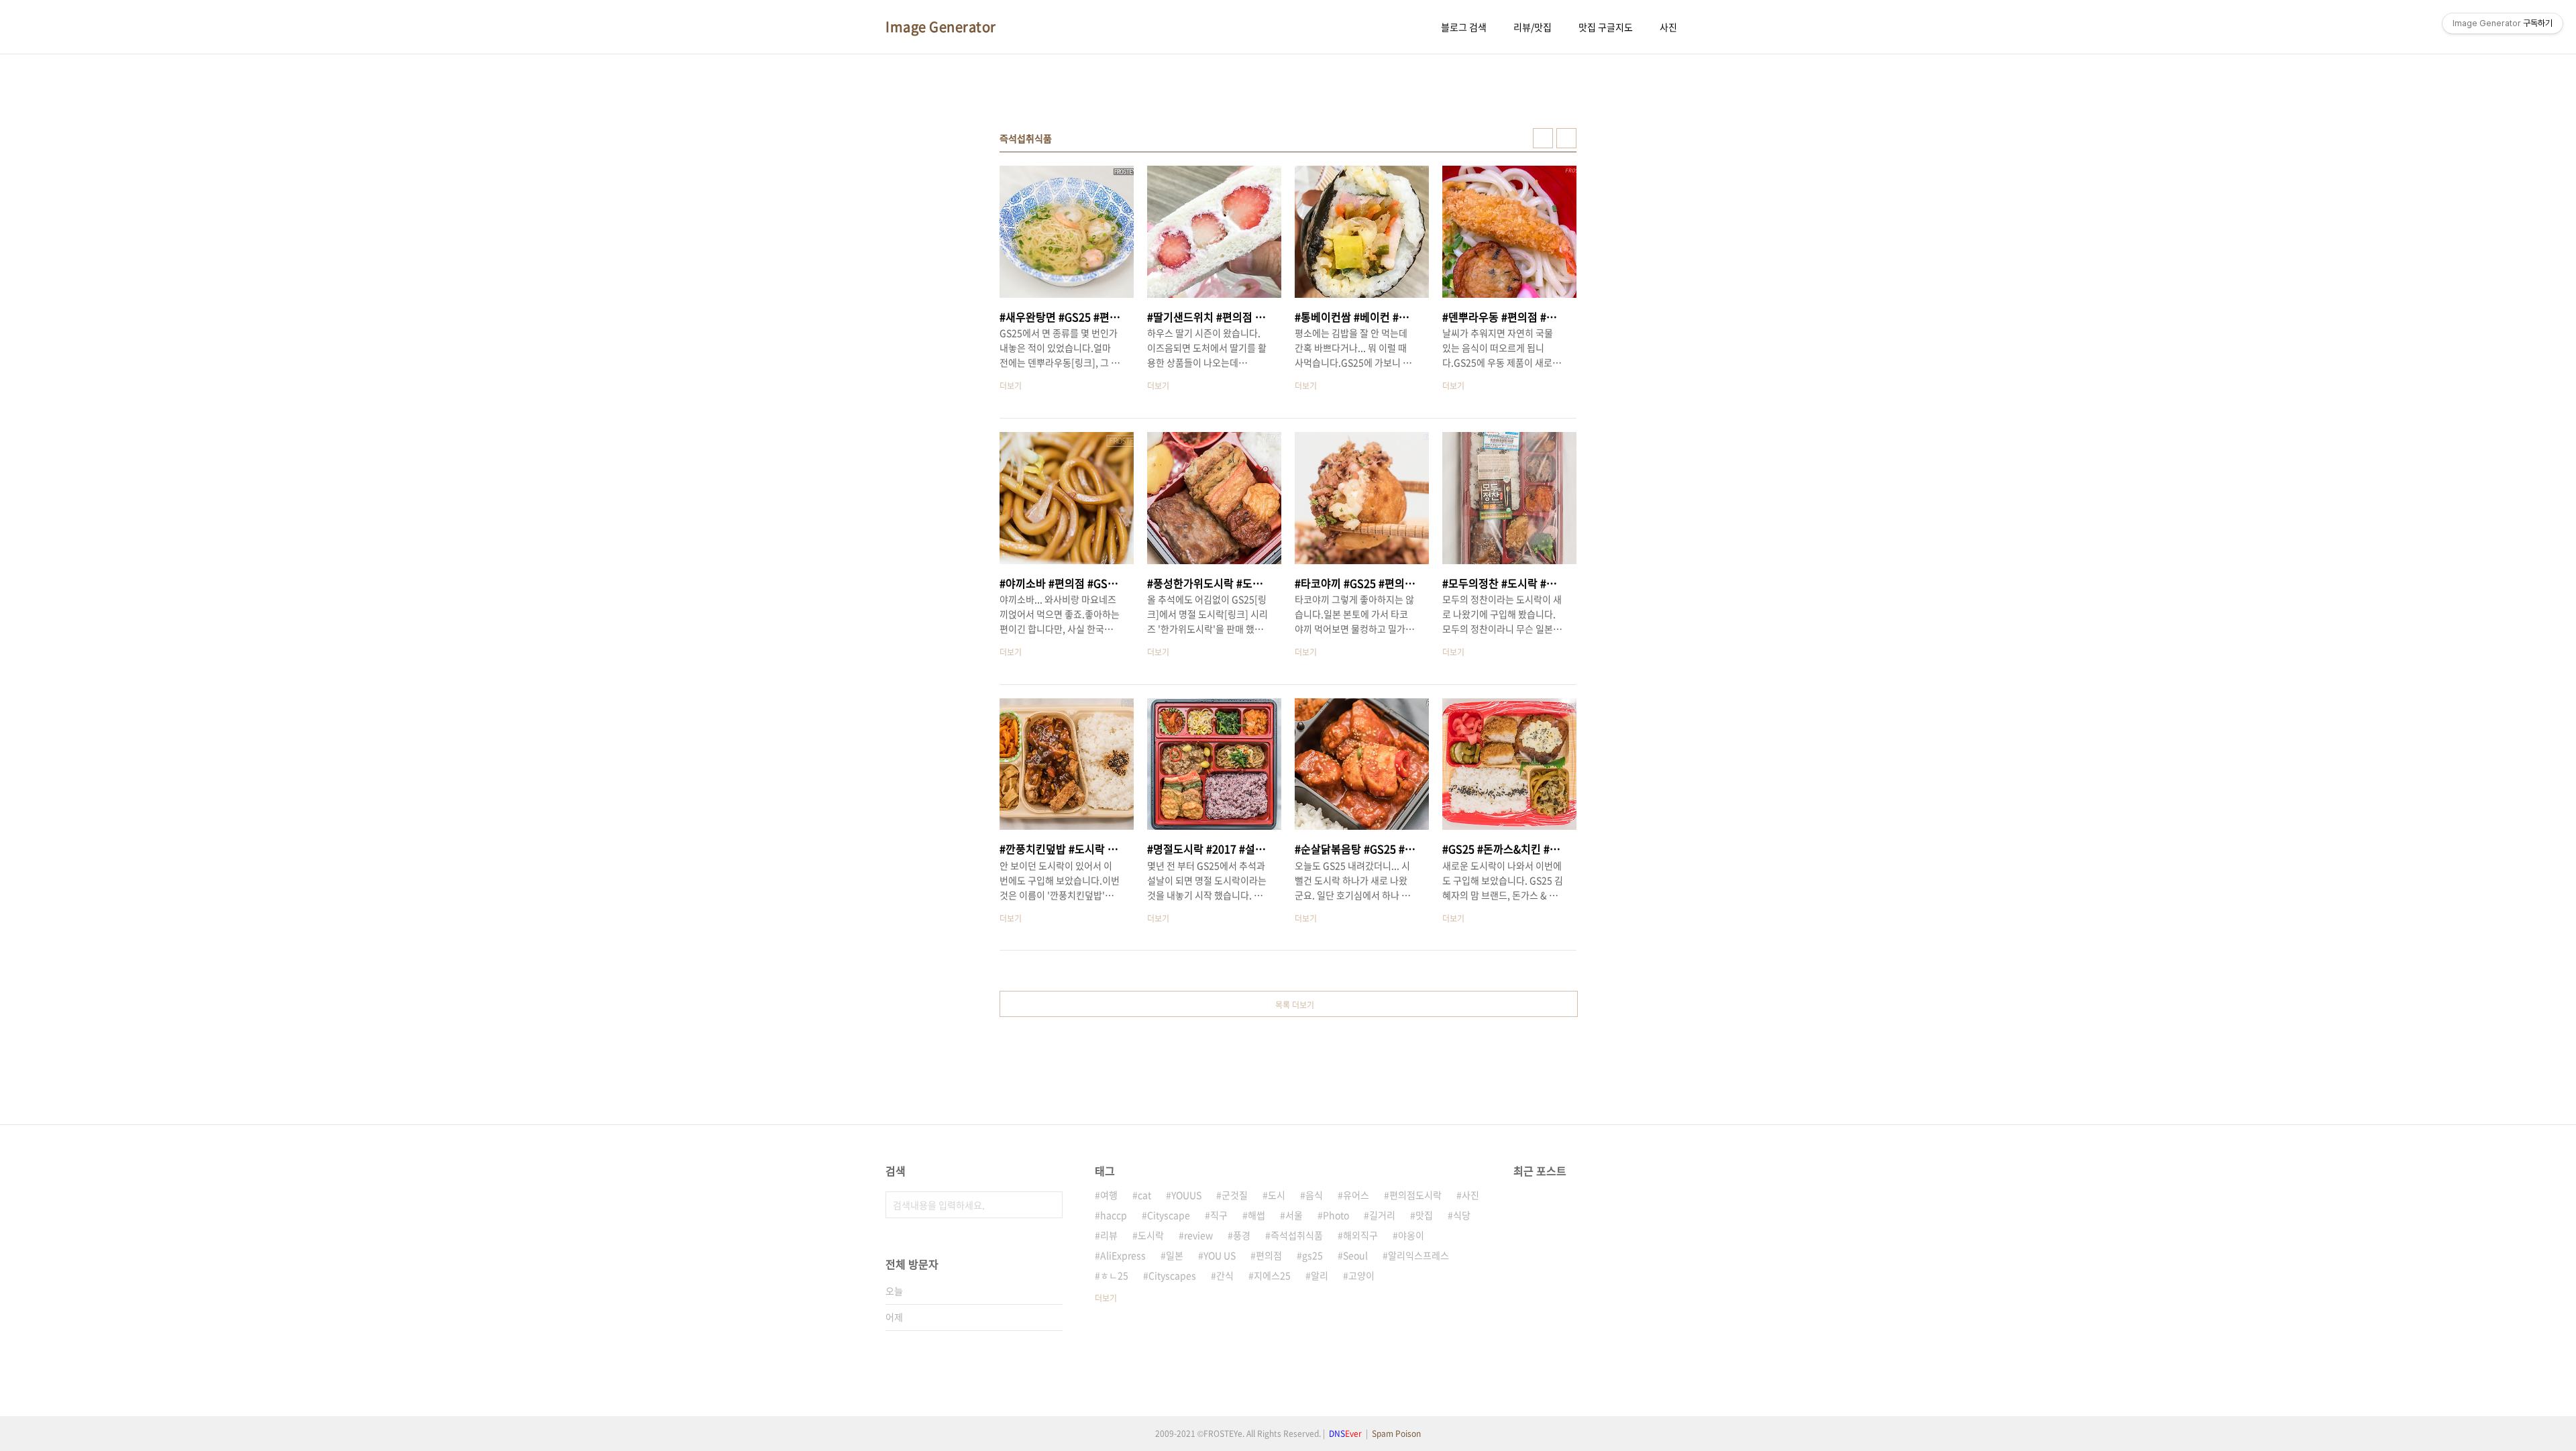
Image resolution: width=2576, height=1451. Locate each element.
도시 (1277, 1195)
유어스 (1356, 1195)
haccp (1114, 1215)
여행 (1109, 1195)
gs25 (1312, 1255)
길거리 (1382, 1215)
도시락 (1151, 1235)
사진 (1668, 27)
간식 (1225, 1275)
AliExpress (1123, 1255)
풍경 (1242, 1235)
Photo (1336, 1215)
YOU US (1220, 1255)
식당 (1462, 1215)
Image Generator (941, 27)
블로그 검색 (1464, 27)
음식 (1314, 1195)
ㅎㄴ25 (1114, 1275)
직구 (1219, 1215)
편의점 (1269, 1255)
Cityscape (1169, 1215)
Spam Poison (1396, 1434)
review (1198, 1235)
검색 (1049, 1205)
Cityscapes (1172, 1275)
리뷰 (1109, 1235)
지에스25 (1272, 1275)
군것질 (1235, 1195)
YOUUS (1186, 1195)
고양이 (1361, 1275)
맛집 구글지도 (1606, 27)
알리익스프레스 (1418, 1255)
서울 (1294, 1215)
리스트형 (1566, 138)
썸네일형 (1543, 138)
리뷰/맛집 (1533, 27)
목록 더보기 (1295, 1005)
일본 (1175, 1255)
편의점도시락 (1415, 1195)
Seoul (1355, 1255)
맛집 (1424, 1215)
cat (1144, 1195)
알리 (1320, 1275)
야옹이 (1411, 1235)
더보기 (1106, 1298)
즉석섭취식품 (1297, 1235)
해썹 (1256, 1215)
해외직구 (1360, 1235)
